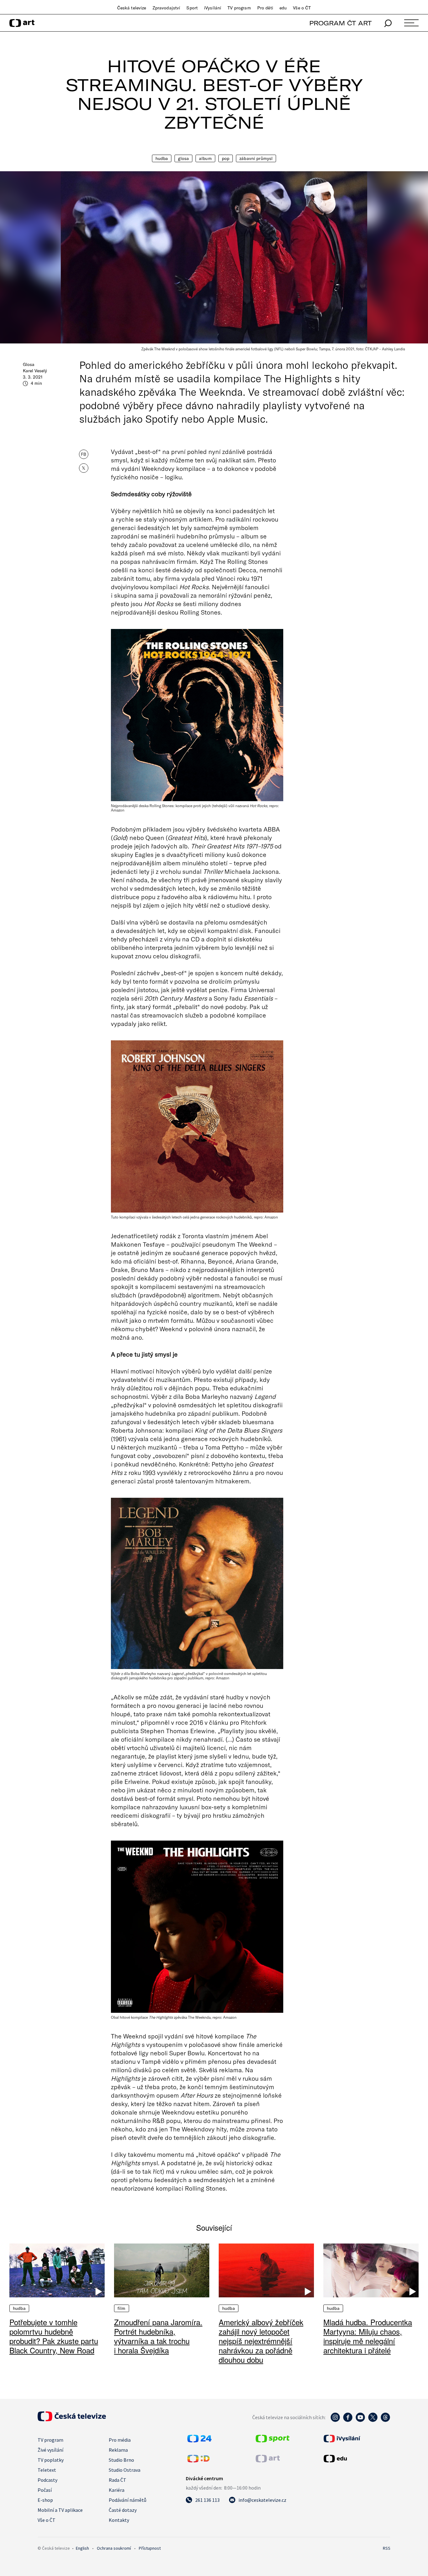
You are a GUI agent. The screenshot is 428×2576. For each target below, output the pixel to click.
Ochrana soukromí (114, 2548)
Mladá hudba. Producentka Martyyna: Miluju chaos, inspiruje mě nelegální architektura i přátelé (368, 2336)
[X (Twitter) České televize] (373, 2420)
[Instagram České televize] (335, 2420)
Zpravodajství (167, 8)
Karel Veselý (35, 371)
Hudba (162, 158)
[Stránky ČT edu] (356, 2459)
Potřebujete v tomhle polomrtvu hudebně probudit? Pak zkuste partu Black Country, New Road (54, 2336)
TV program (239, 8)
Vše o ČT (302, 8)
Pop (226, 158)
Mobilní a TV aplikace (60, 2510)
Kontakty (119, 2520)
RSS (387, 2548)
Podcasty (47, 2480)
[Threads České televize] (385, 2420)
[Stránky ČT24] (199, 2440)
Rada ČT (117, 2480)
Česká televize (132, 8)
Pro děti (265, 8)
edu (283, 8)
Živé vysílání (50, 2450)
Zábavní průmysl (256, 158)
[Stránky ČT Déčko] (198, 2460)
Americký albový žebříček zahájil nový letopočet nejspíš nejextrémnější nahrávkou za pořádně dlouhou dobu (261, 2341)
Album (205, 158)
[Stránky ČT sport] (273, 2440)
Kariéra (117, 2490)
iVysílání (213, 8)
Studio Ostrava (125, 2470)
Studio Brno (121, 2460)
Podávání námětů (128, 2500)
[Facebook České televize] (348, 2420)
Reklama (118, 2450)
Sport (192, 8)
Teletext (47, 2470)
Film (122, 2308)
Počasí (45, 2490)
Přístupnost (150, 2548)
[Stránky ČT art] (268, 2460)
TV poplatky (51, 2460)
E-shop (45, 2500)
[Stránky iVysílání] (356, 2439)
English (82, 2548)
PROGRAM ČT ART (340, 23)
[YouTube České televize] (360, 2420)
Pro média (120, 2440)
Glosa (183, 158)
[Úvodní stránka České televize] (72, 2419)
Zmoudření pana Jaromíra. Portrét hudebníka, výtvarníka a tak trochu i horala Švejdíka (158, 2336)
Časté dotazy (123, 2510)
